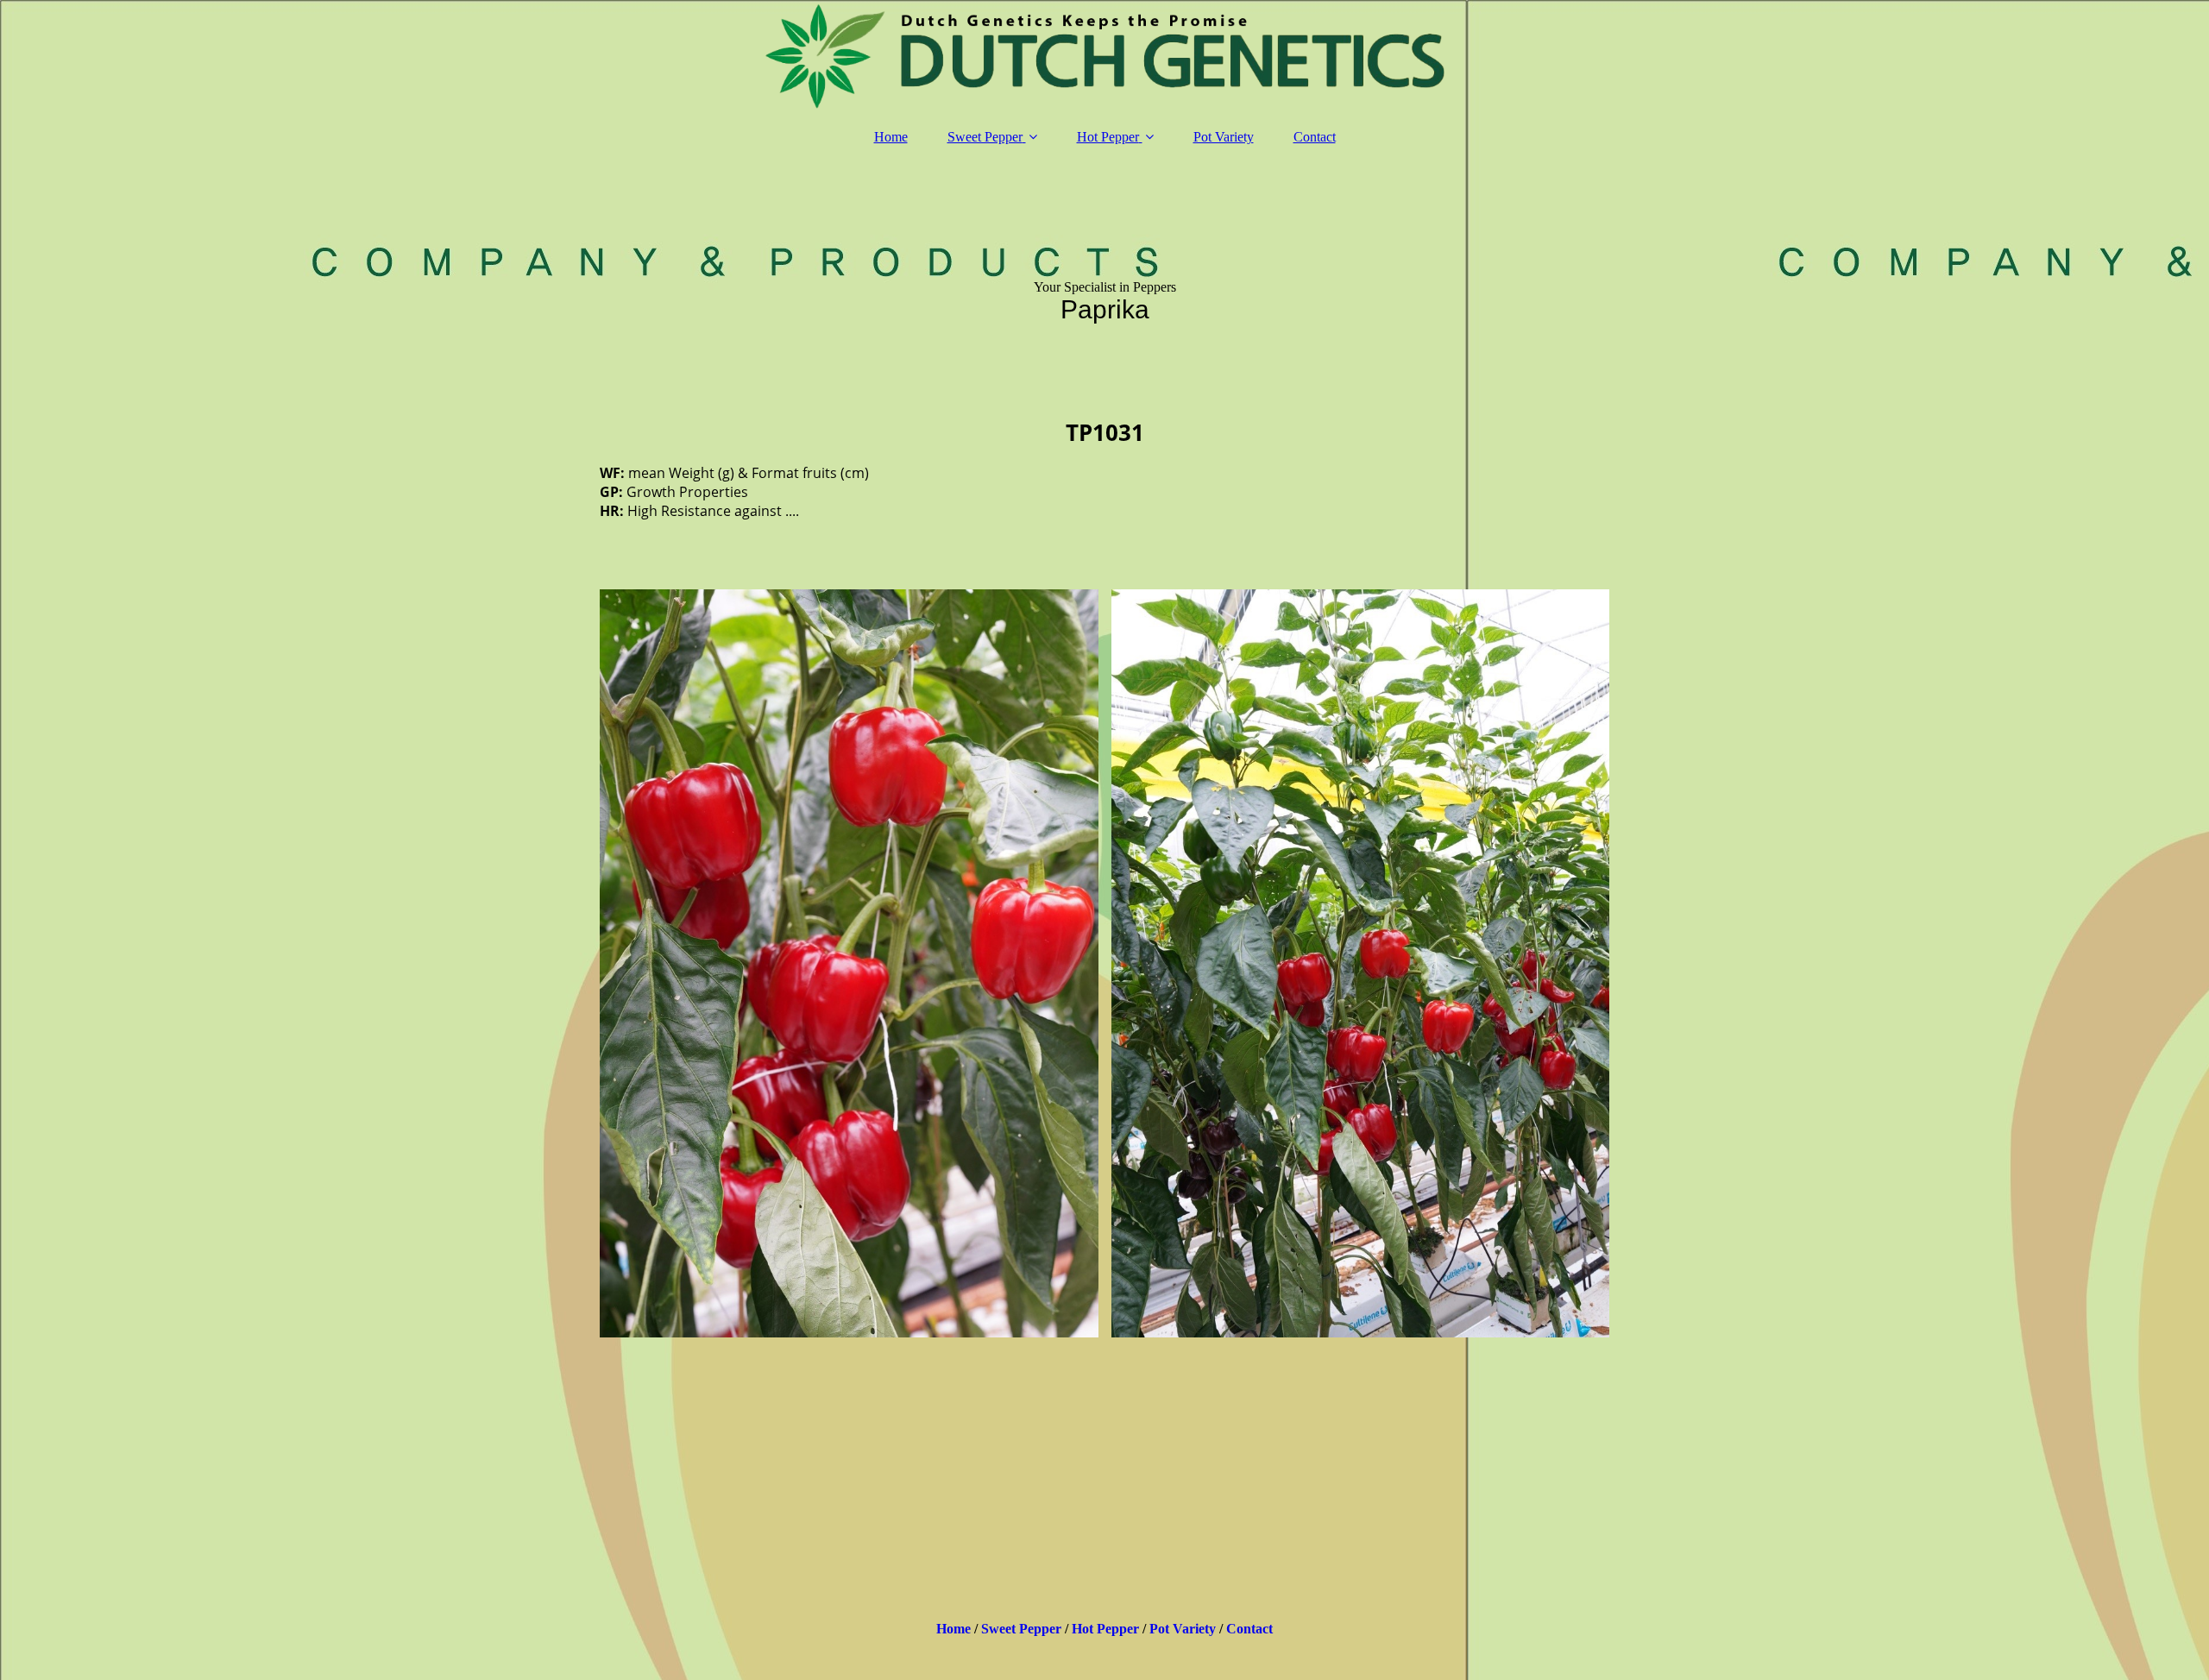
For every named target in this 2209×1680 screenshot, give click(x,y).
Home (891, 137)
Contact (1315, 137)
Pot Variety (1224, 137)
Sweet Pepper (985, 137)
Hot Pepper (1108, 137)
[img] (1104, 56)
